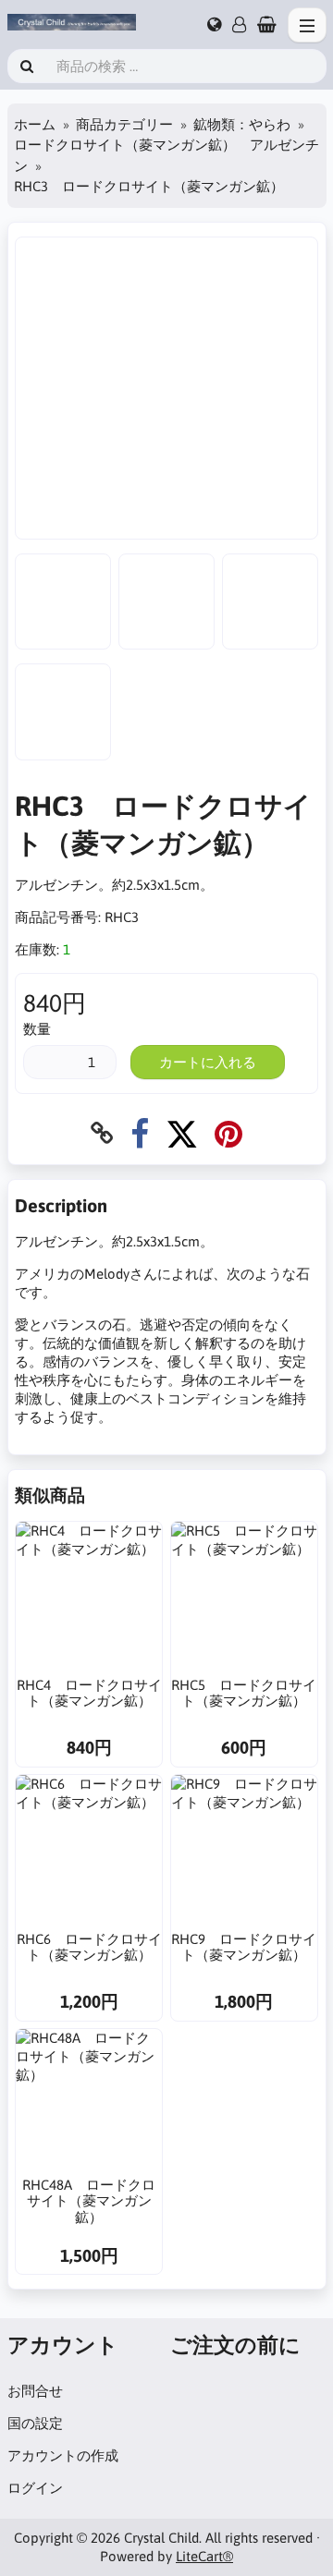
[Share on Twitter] (182, 1133)
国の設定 (35, 2423)
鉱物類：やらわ (242, 124)
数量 (37, 1029)
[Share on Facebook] (140, 1133)
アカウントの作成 (63, 2455)
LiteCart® (204, 2556)
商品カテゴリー (124, 124)
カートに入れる (208, 1062)
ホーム (35, 124)
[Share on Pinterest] (228, 1133)
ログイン (35, 2488)
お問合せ (35, 2391)
